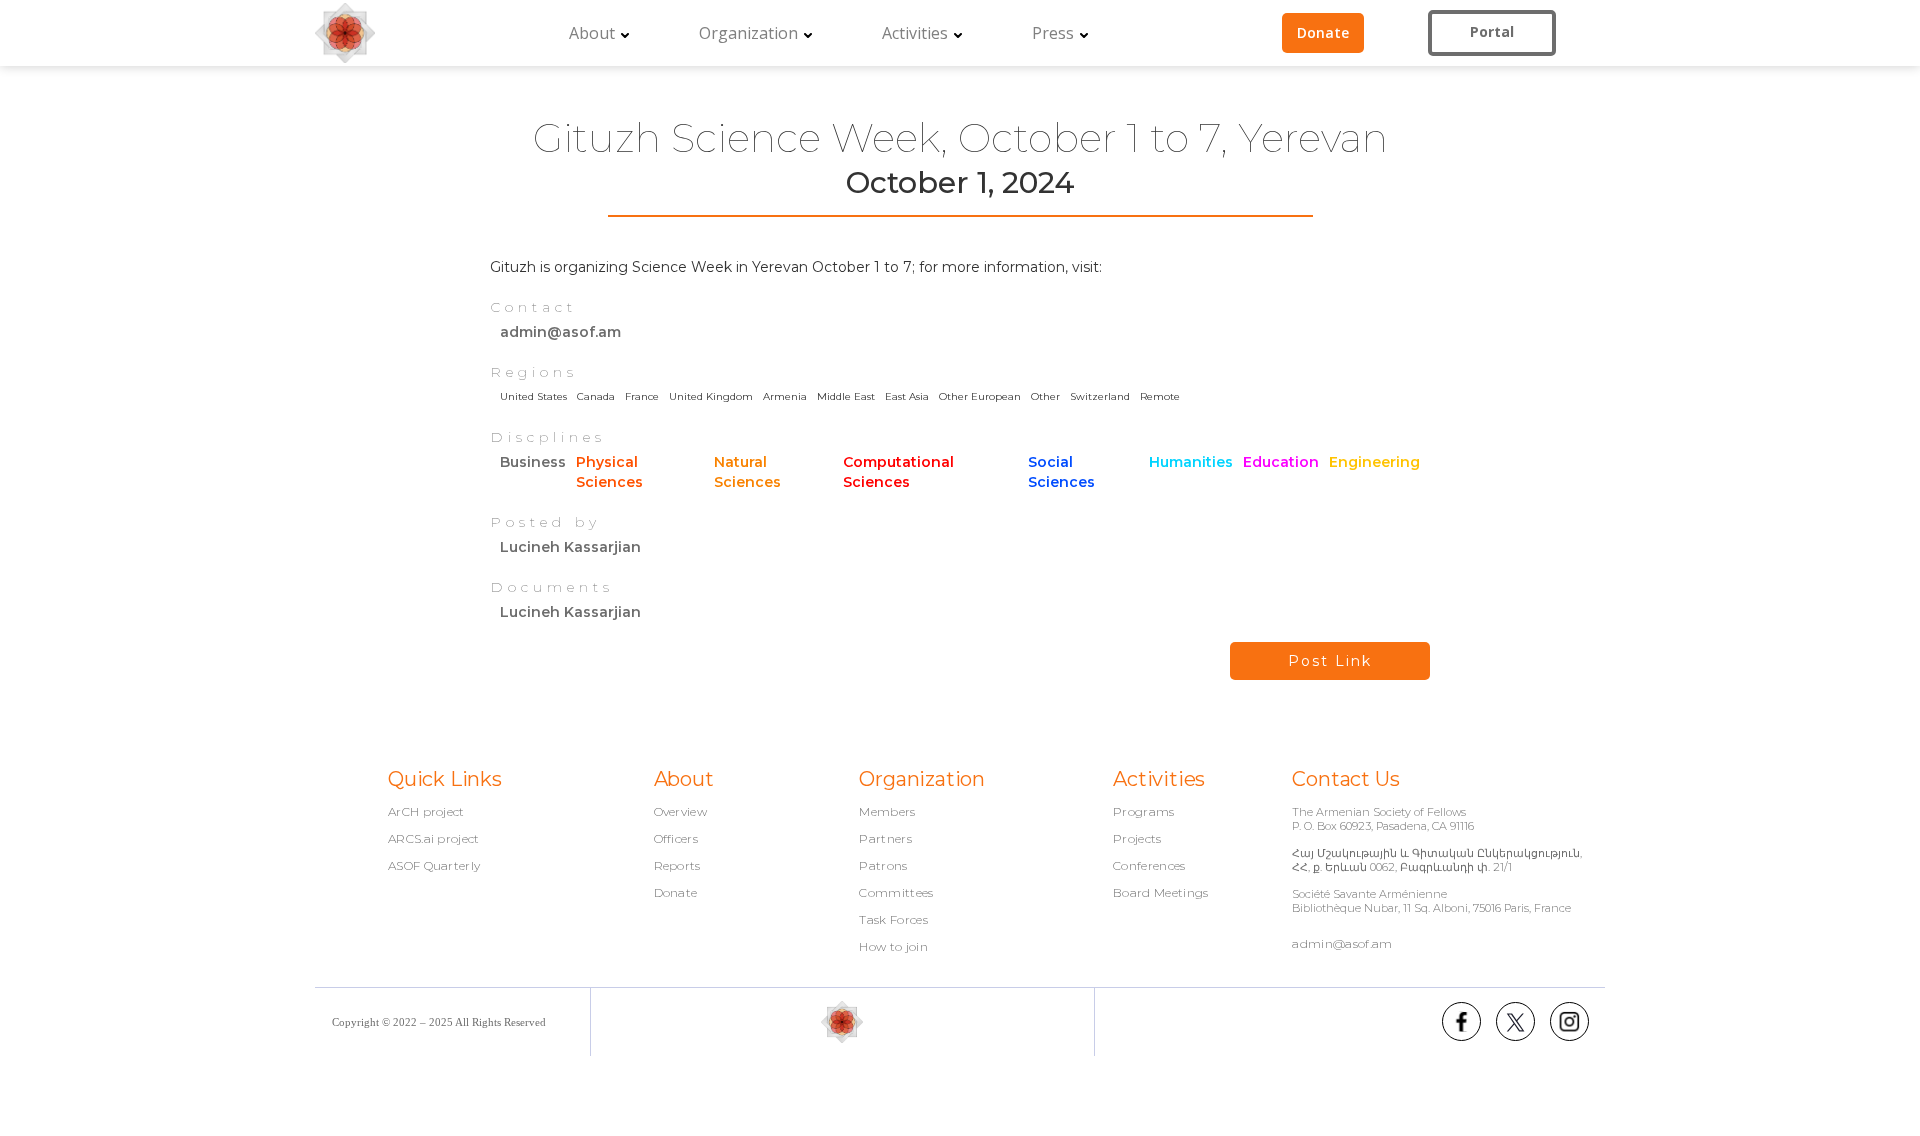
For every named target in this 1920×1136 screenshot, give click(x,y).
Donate (676, 893)
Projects (1137, 839)
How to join (893, 947)
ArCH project (426, 812)
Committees (896, 893)
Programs (1144, 812)
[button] (599, 33)
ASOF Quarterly (434, 866)
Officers (676, 839)
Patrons (883, 866)
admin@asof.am (1342, 943)
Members (887, 812)
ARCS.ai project (434, 839)
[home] (345, 33)
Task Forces (893, 920)
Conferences (1149, 866)
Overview (681, 812)
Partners (885, 839)
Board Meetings (1160, 893)
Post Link (1330, 661)
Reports (677, 866)
